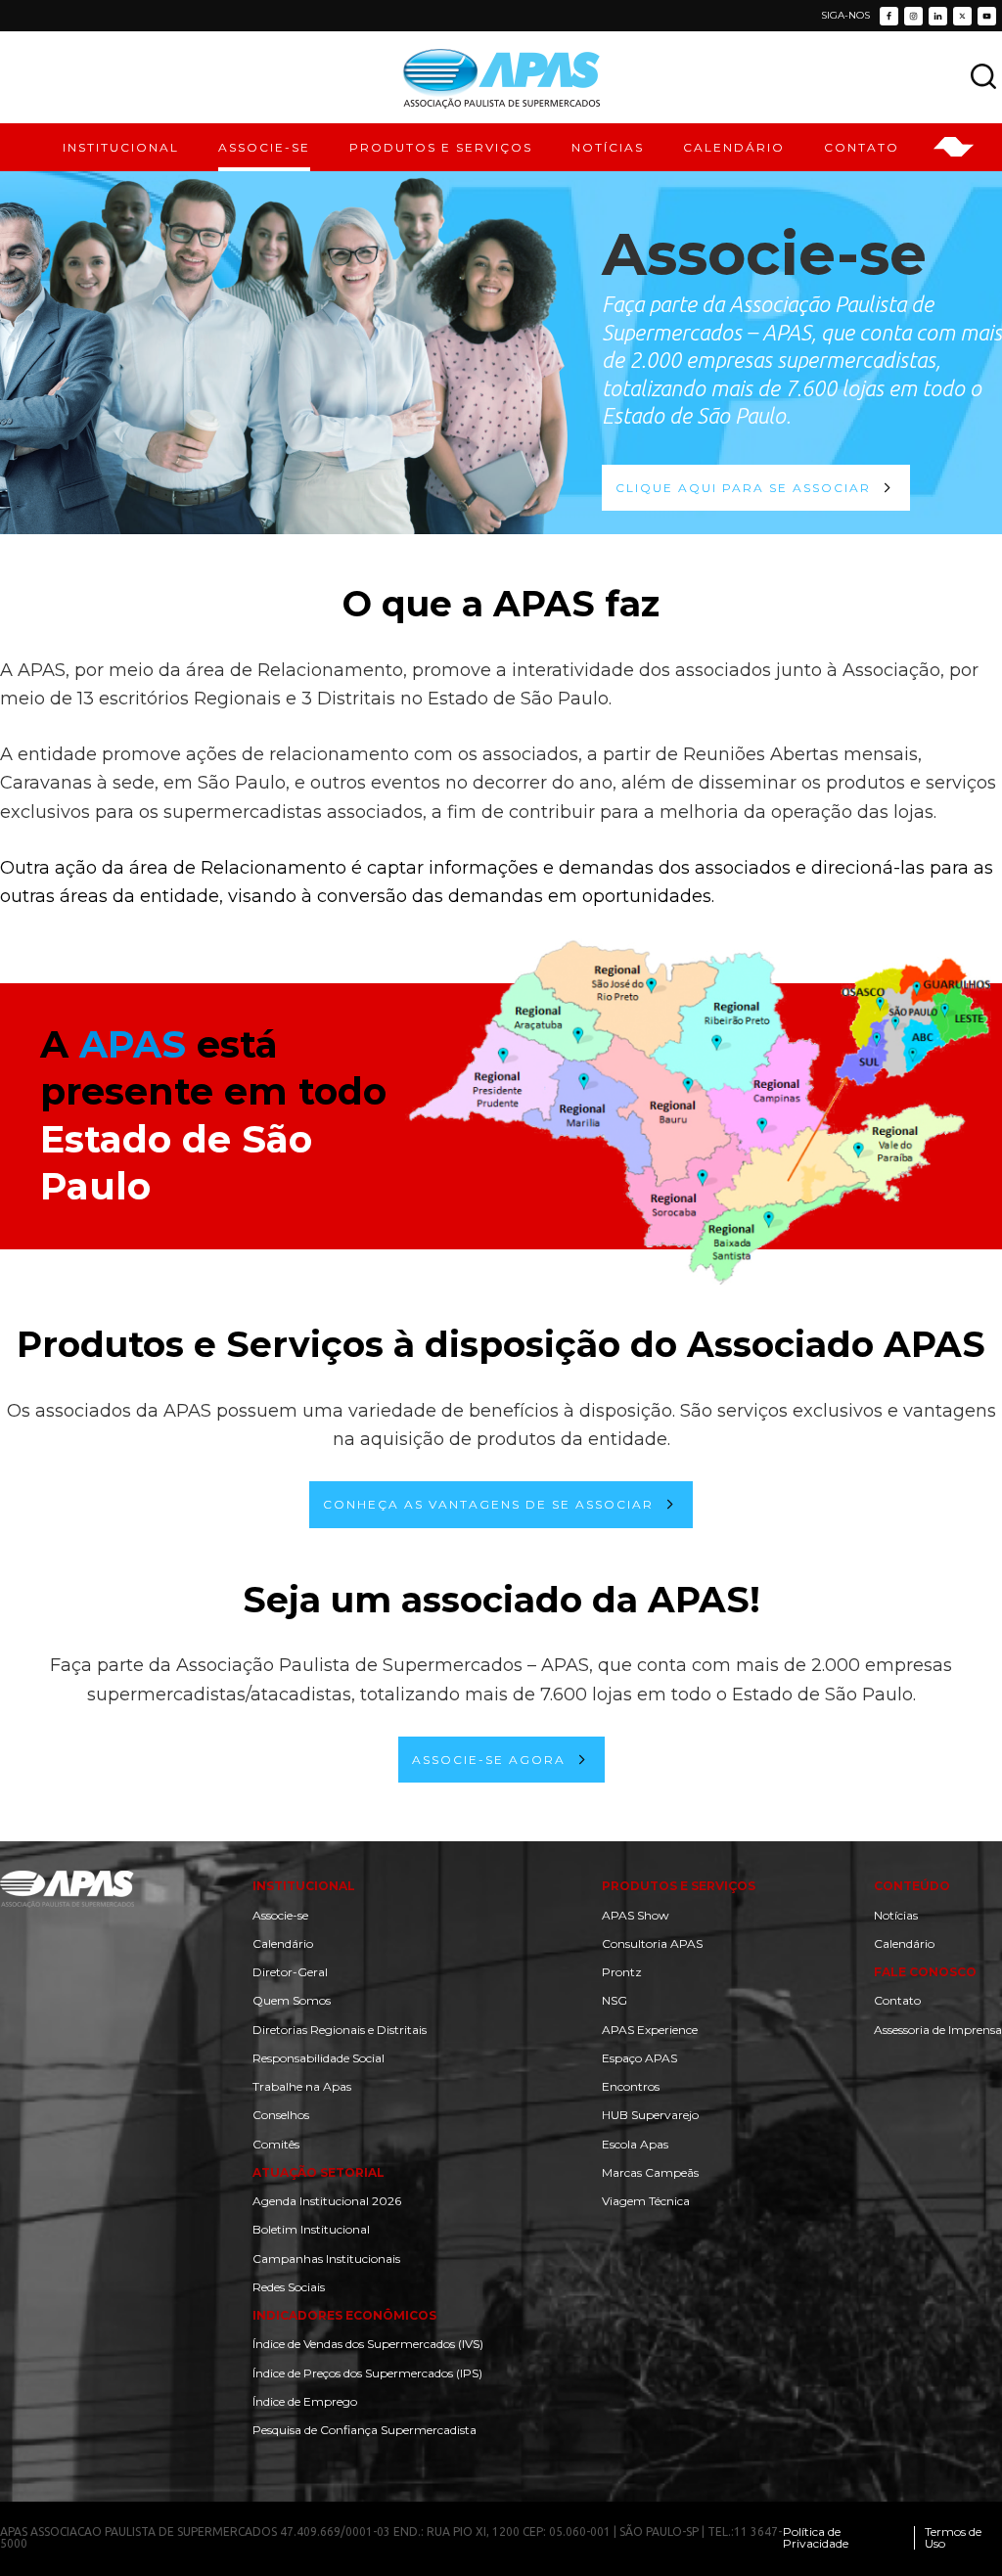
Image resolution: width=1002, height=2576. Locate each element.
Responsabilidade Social (319, 2058)
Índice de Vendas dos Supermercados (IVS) (368, 2344)
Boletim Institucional (311, 2229)
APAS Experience (650, 2030)
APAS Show (636, 1915)
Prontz (622, 1972)
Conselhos (281, 2115)
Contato (897, 2000)
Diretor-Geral (290, 1972)
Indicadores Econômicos (344, 2315)
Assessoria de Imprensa (938, 2030)
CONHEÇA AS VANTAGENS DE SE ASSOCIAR (488, 1504)
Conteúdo (912, 1886)
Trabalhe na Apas (302, 2086)
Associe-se (280, 1915)
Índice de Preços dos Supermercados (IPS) (367, 2373)
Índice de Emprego (305, 2401)
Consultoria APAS (652, 1943)
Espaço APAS (639, 2058)
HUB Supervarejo (650, 2115)
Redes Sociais (289, 2287)
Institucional (304, 1886)
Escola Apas (635, 2144)
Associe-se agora (489, 1760)
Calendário (283, 1943)
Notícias (896, 1915)
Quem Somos (292, 2000)
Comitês (276, 2144)
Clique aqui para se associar (743, 488)
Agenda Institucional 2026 (327, 2201)
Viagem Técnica (646, 2201)
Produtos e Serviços (679, 1886)
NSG (615, 2000)
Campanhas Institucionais (326, 2259)
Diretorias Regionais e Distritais (340, 2030)
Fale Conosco (925, 1972)
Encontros (631, 2086)
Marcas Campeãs (650, 2172)
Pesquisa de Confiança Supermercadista (364, 2430)
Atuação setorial (319, 2172)
